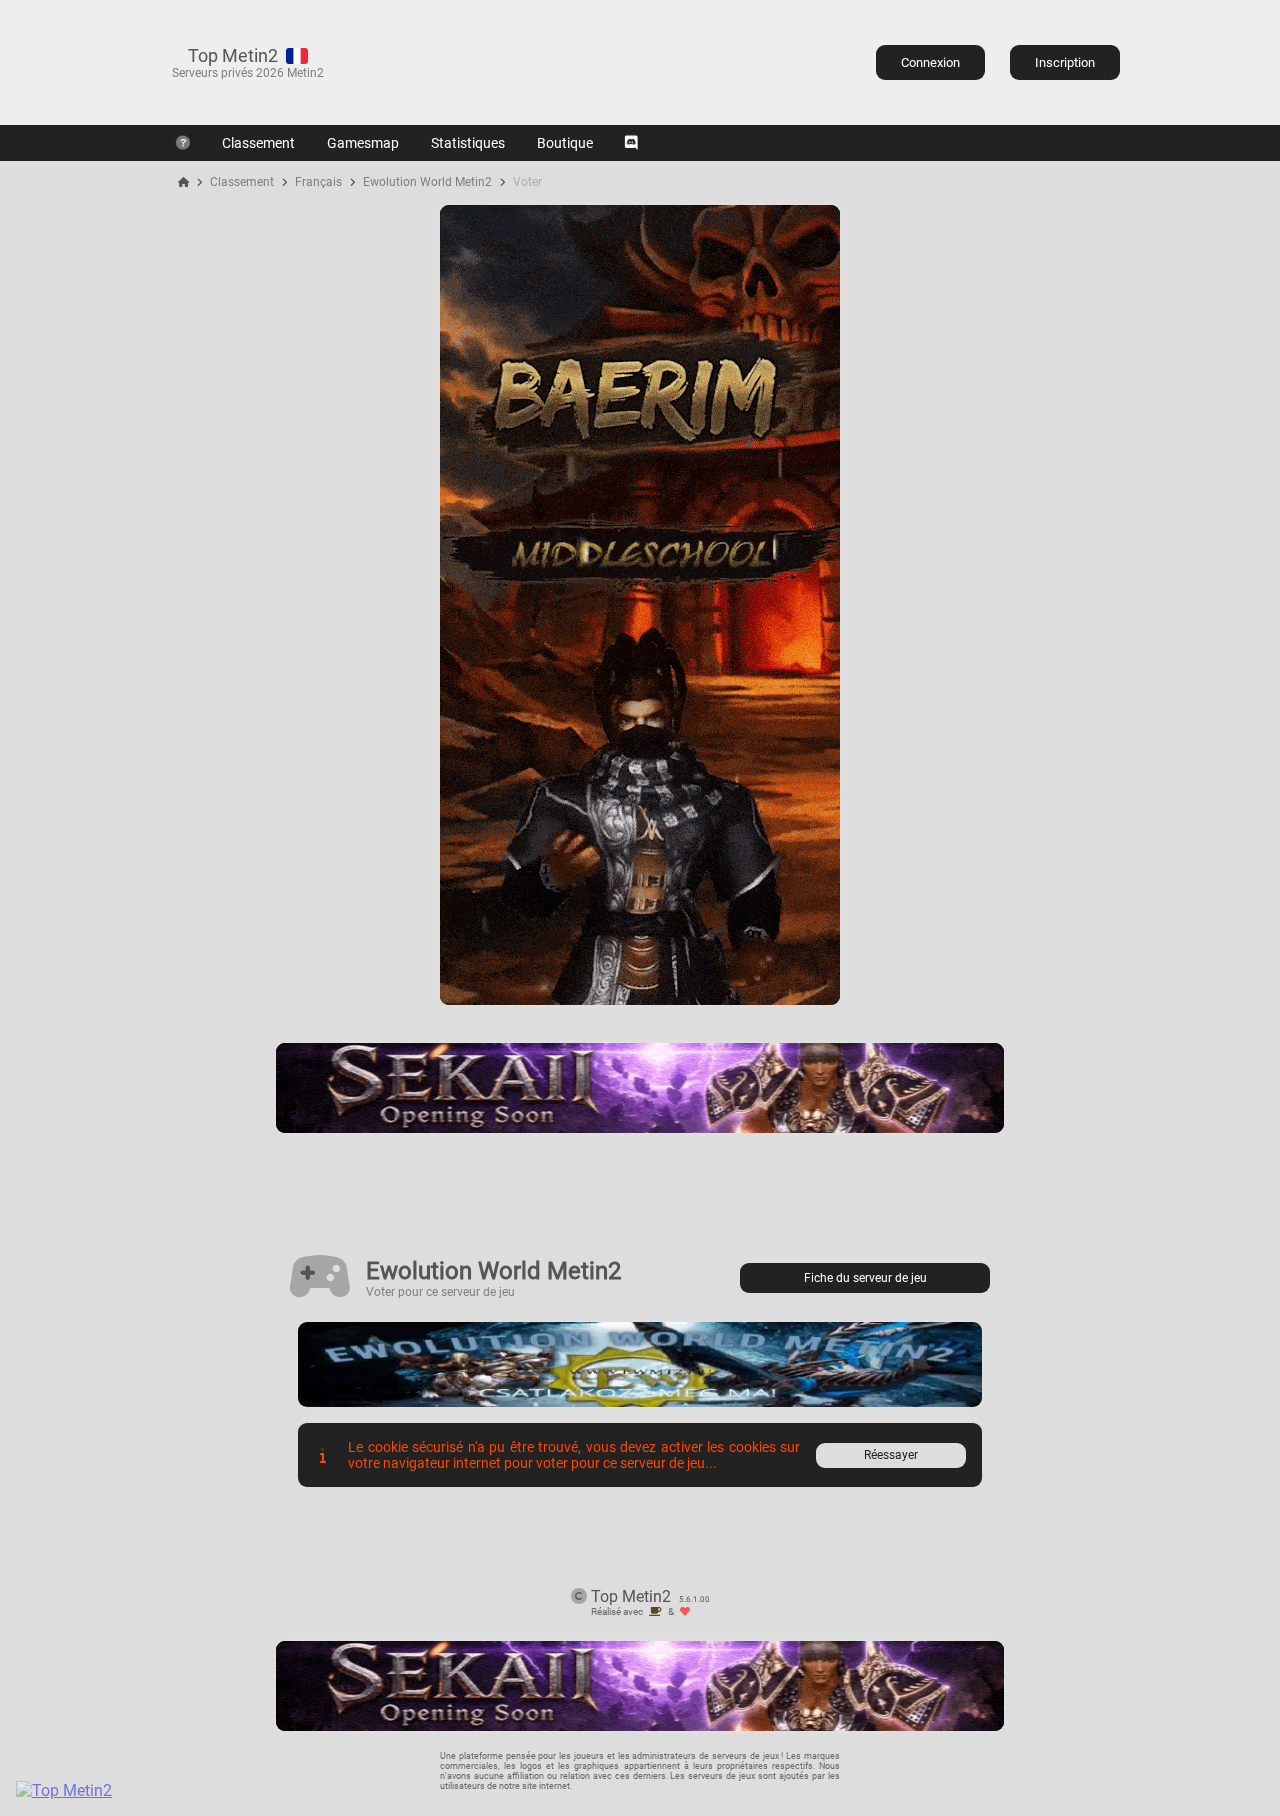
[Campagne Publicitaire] (640, 999)
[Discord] (631, 143)
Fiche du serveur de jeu (865, 1278)
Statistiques (468, 143)
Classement (258, 143)
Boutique (565, 143)
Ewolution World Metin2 (427, 182)
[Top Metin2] (186, 1790)
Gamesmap (363, 143)
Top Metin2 (233, 55)
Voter (527, 182)
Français (318, 182)
